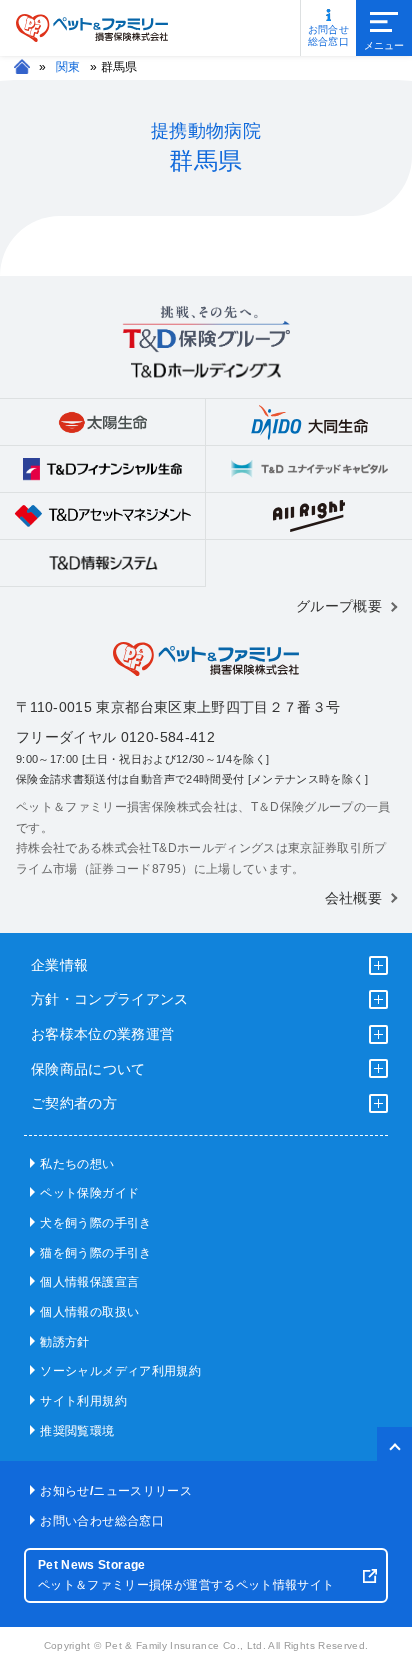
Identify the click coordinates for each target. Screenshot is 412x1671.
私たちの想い (77, 1164)
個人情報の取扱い (89, 1312)
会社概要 (353, 898)
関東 (68, 67)
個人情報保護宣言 (89, 1282)
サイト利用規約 (83, 1401)
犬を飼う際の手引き (95, 1223)
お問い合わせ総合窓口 (102, 1521)
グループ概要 (339, 606)
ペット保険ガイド (89, 1193)
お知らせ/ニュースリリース (116, 1491)
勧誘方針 (64, 1342)
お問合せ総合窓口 (328, 35)
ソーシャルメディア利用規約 (120, 1371)
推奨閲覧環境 (77, 1431)
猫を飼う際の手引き (95, 1253)
